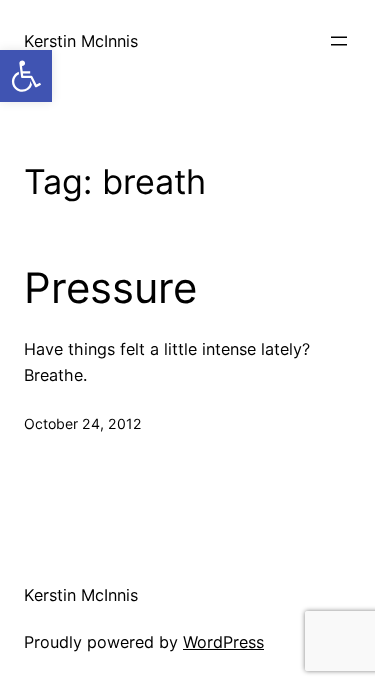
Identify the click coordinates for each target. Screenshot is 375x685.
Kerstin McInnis (81, 41)
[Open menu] (339, 41)
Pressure (110, 288)
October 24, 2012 (83, 423)
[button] (26, 76)
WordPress (223, 642)
